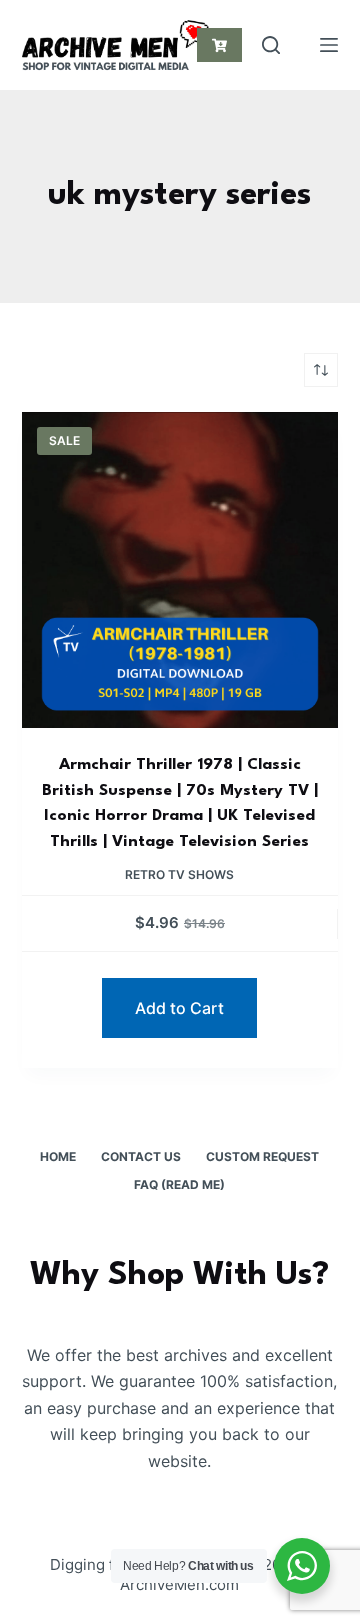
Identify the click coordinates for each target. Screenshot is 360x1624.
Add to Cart (179, 1008)
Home (58, 1156)
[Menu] (329, 45)
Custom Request (262, 1156)
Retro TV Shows (179, 874)
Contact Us (141, 1156)
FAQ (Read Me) (179, 1184)
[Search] (271, 45)
